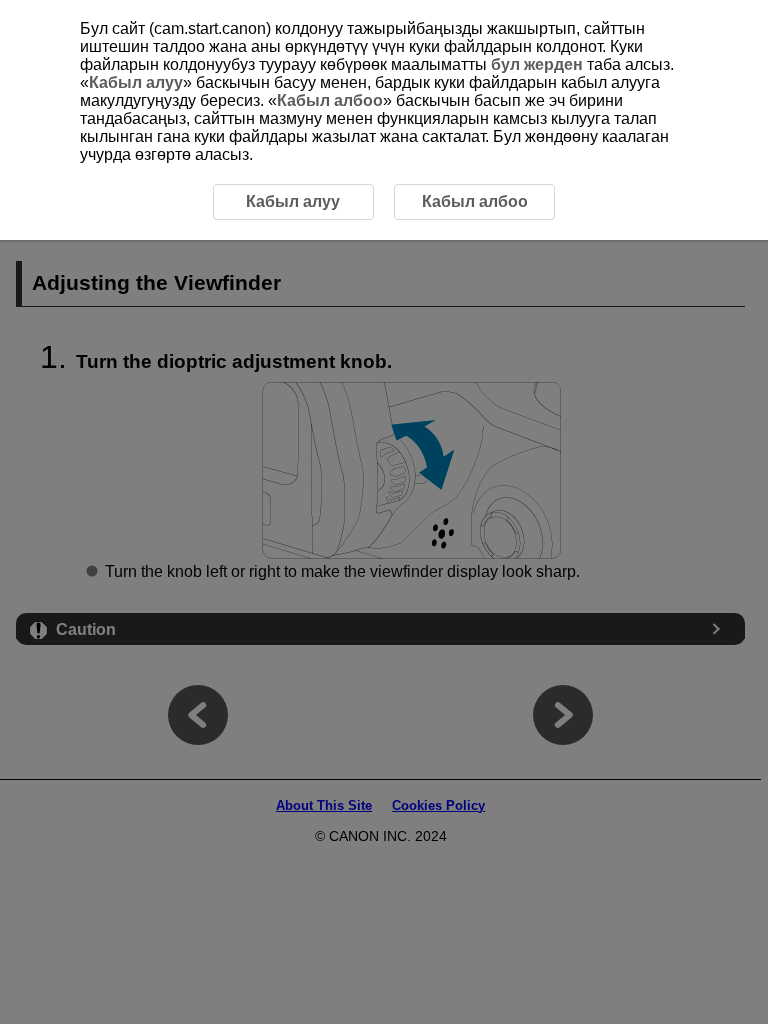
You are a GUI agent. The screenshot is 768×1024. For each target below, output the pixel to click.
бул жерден (537, 64)
